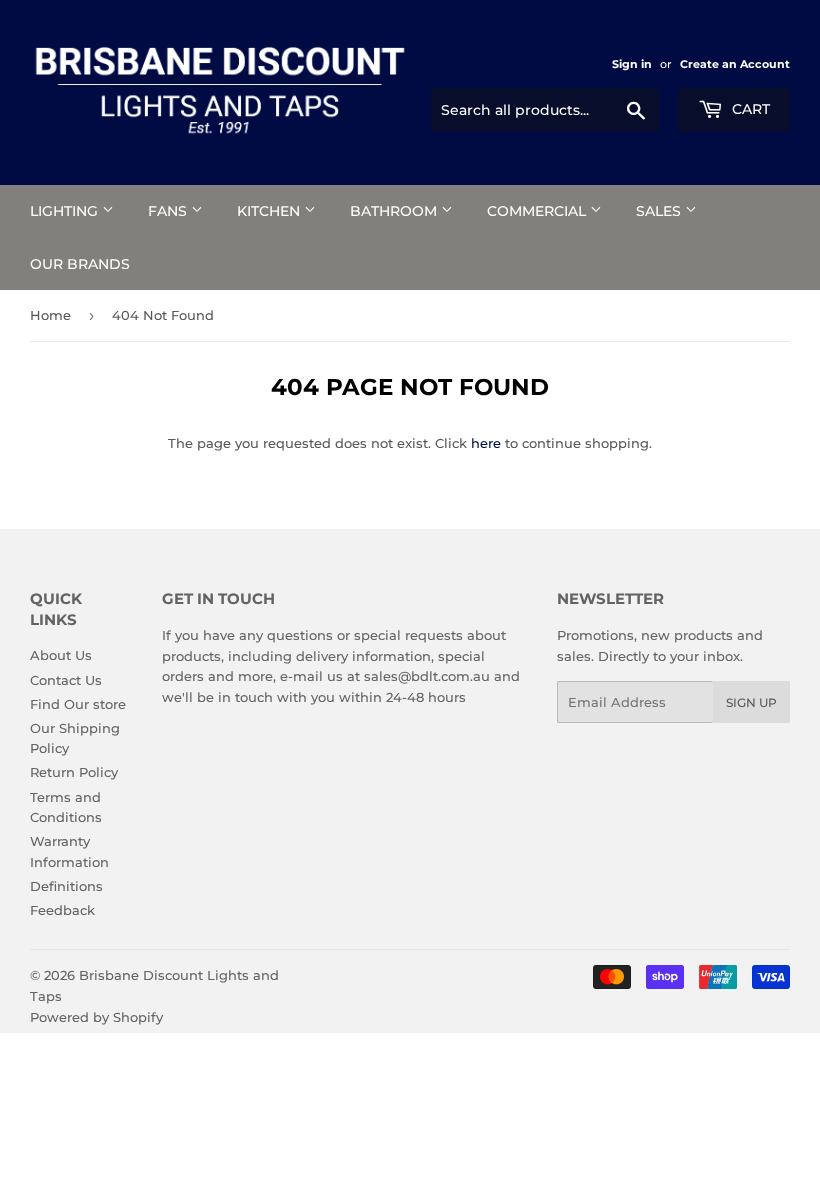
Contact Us (66, 680)
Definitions (66, 886)
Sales (660, 211)
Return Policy (74, 772)
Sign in (632, 64)
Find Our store (78, 704)
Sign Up (751, 702)
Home (50, 315)
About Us (61, 655)
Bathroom (395, 211)
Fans (169, 211)
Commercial (538, 211)
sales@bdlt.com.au (427, 676)
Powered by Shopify (96, 1017)
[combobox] (545, 110)
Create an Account (735, 64)
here (486, 443)
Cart (749, 109)
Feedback (62, 910)
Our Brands (80, 264)
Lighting (66, 211)
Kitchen (270, 211)
